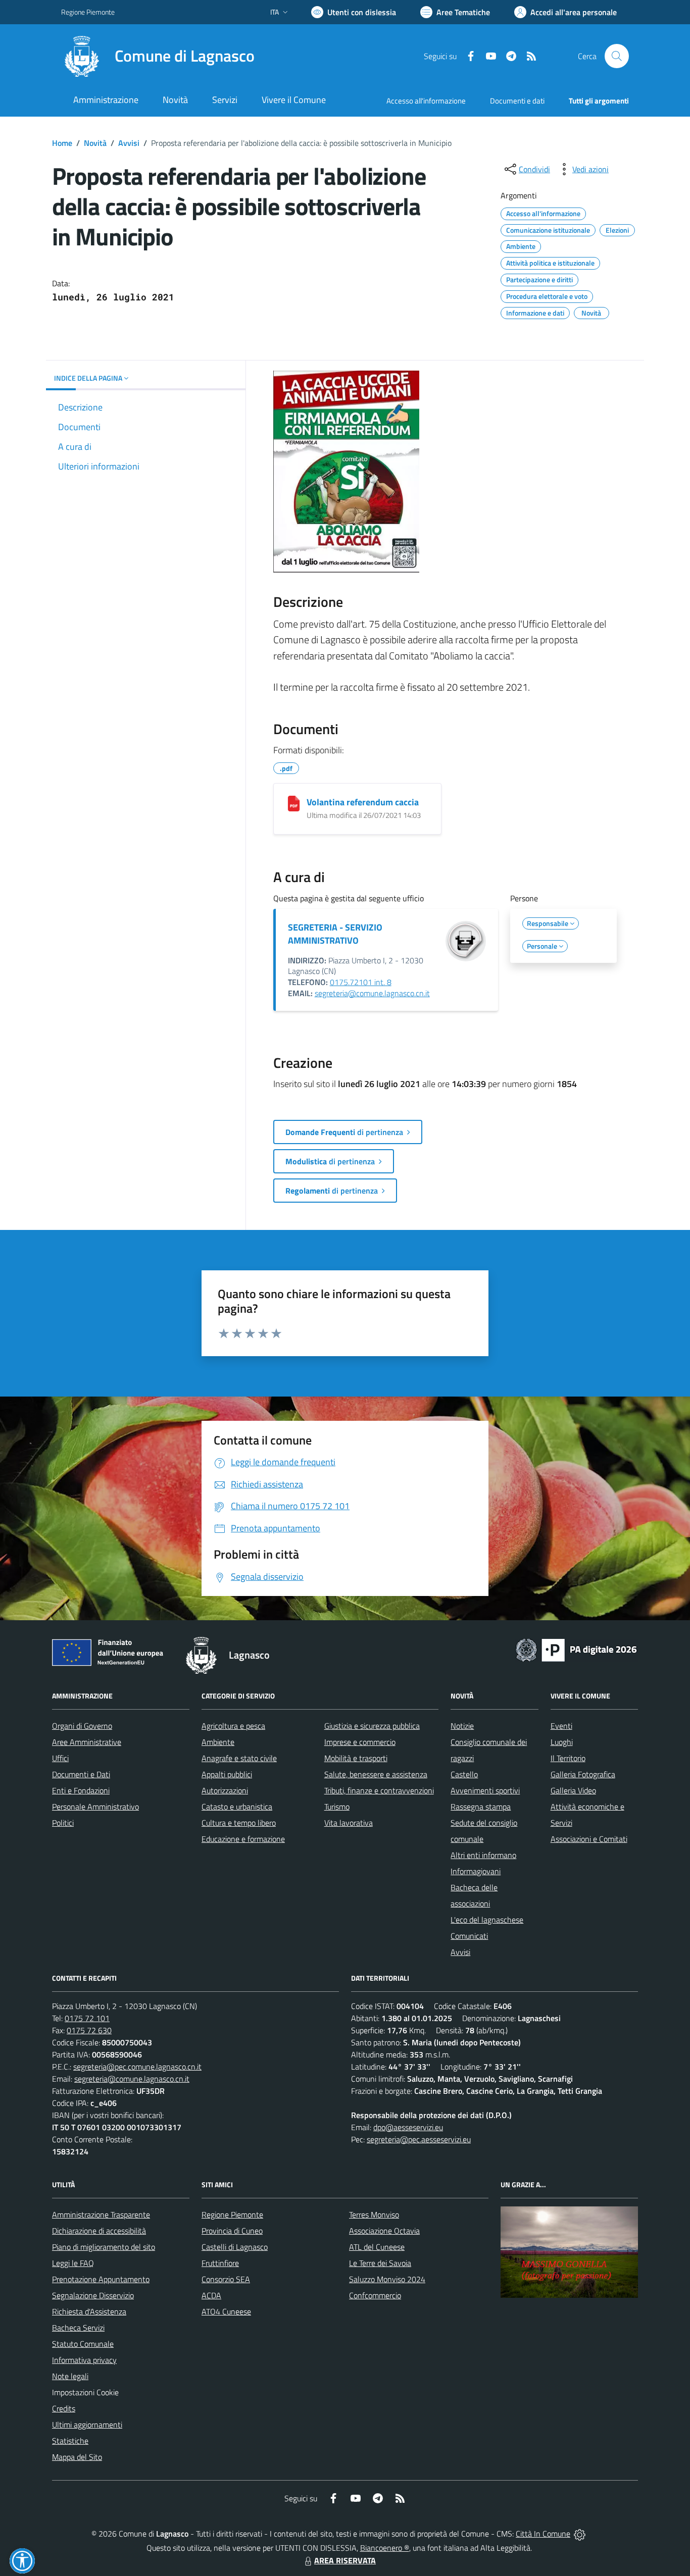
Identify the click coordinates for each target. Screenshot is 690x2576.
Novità (95, 143)
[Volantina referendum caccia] (294, 804)
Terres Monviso (374, 2214)
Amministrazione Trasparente (101, 2214)
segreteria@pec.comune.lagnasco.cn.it (137, 2067)
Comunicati (469, 1936)
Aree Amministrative (87, 1742)
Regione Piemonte (88, 12)
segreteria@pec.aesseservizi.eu (419, 2139)
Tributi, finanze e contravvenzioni (379, 1790)
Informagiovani (476, 1871)
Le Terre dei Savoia (380, 2263)
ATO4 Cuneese (226, 2311)
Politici (63, 1823)
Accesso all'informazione (426, 101)
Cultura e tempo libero (239, 1823)
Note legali (70, 2376)
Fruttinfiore (220, 2263)
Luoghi (562, 1742)
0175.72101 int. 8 (361, 982)
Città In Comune (543, 2534)
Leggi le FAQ (73, 2263)
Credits (64, 2408)
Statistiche (70, 2441)
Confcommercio (375, 2295)
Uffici (60, 1758)
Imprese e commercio (360, 1742)
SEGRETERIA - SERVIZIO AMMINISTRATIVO (335, 934)
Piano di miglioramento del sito (104, 2247)
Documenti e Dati (81, 1774)
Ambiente (218, 1742)
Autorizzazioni (225, 1790)
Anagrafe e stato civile (239, 1758)
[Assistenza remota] (580, 2534)
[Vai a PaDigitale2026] (576, 1649)
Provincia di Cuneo (232, 2231)
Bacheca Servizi (78, 2328)
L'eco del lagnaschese (487, 1920)
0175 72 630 (89, 2030)
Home (62, 143)
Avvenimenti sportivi (485, 1790)
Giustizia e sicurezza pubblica (372, 1726)
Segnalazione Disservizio (93, 2295)
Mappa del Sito (77, 2457)
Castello (464, 1774)
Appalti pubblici (227, 1774)
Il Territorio (568, 1758)
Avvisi (129, 143)
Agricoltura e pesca (233, 1726)
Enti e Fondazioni (81, 1790)
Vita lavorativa (349, 1823)
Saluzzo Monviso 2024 (387, 2279)
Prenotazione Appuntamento (101, 2279)
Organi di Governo (82, 1726)
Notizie (462, 1726)
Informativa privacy (84, 2360)
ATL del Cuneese (377, 2247)
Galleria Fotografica (583, 1774)
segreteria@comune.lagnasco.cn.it (372, 993)
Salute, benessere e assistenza (376, 1774)
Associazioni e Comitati (589, 1839)
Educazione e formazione (243, 1839)
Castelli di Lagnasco (235, 2247)
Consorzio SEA (226, 2279)
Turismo (337, 1807)
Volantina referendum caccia (363, 802)
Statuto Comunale (83, 2344)
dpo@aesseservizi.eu (408, 2127)
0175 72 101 (87, 2018)
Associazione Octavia (384, 2231)
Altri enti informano (483, 1855)
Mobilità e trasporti (356, 1758)
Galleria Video (573, 1790)
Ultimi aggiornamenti (87, 2425)
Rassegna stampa (481, 1807)
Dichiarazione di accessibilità (99, 2231)
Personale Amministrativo (95, 1807)
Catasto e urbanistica (237, 1807)
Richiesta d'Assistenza (89, 2311)
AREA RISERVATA (345, 2560)
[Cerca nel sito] (617, 56)
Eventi (561, 1726)
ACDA (211, 2295)
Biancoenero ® (385, 2548)
